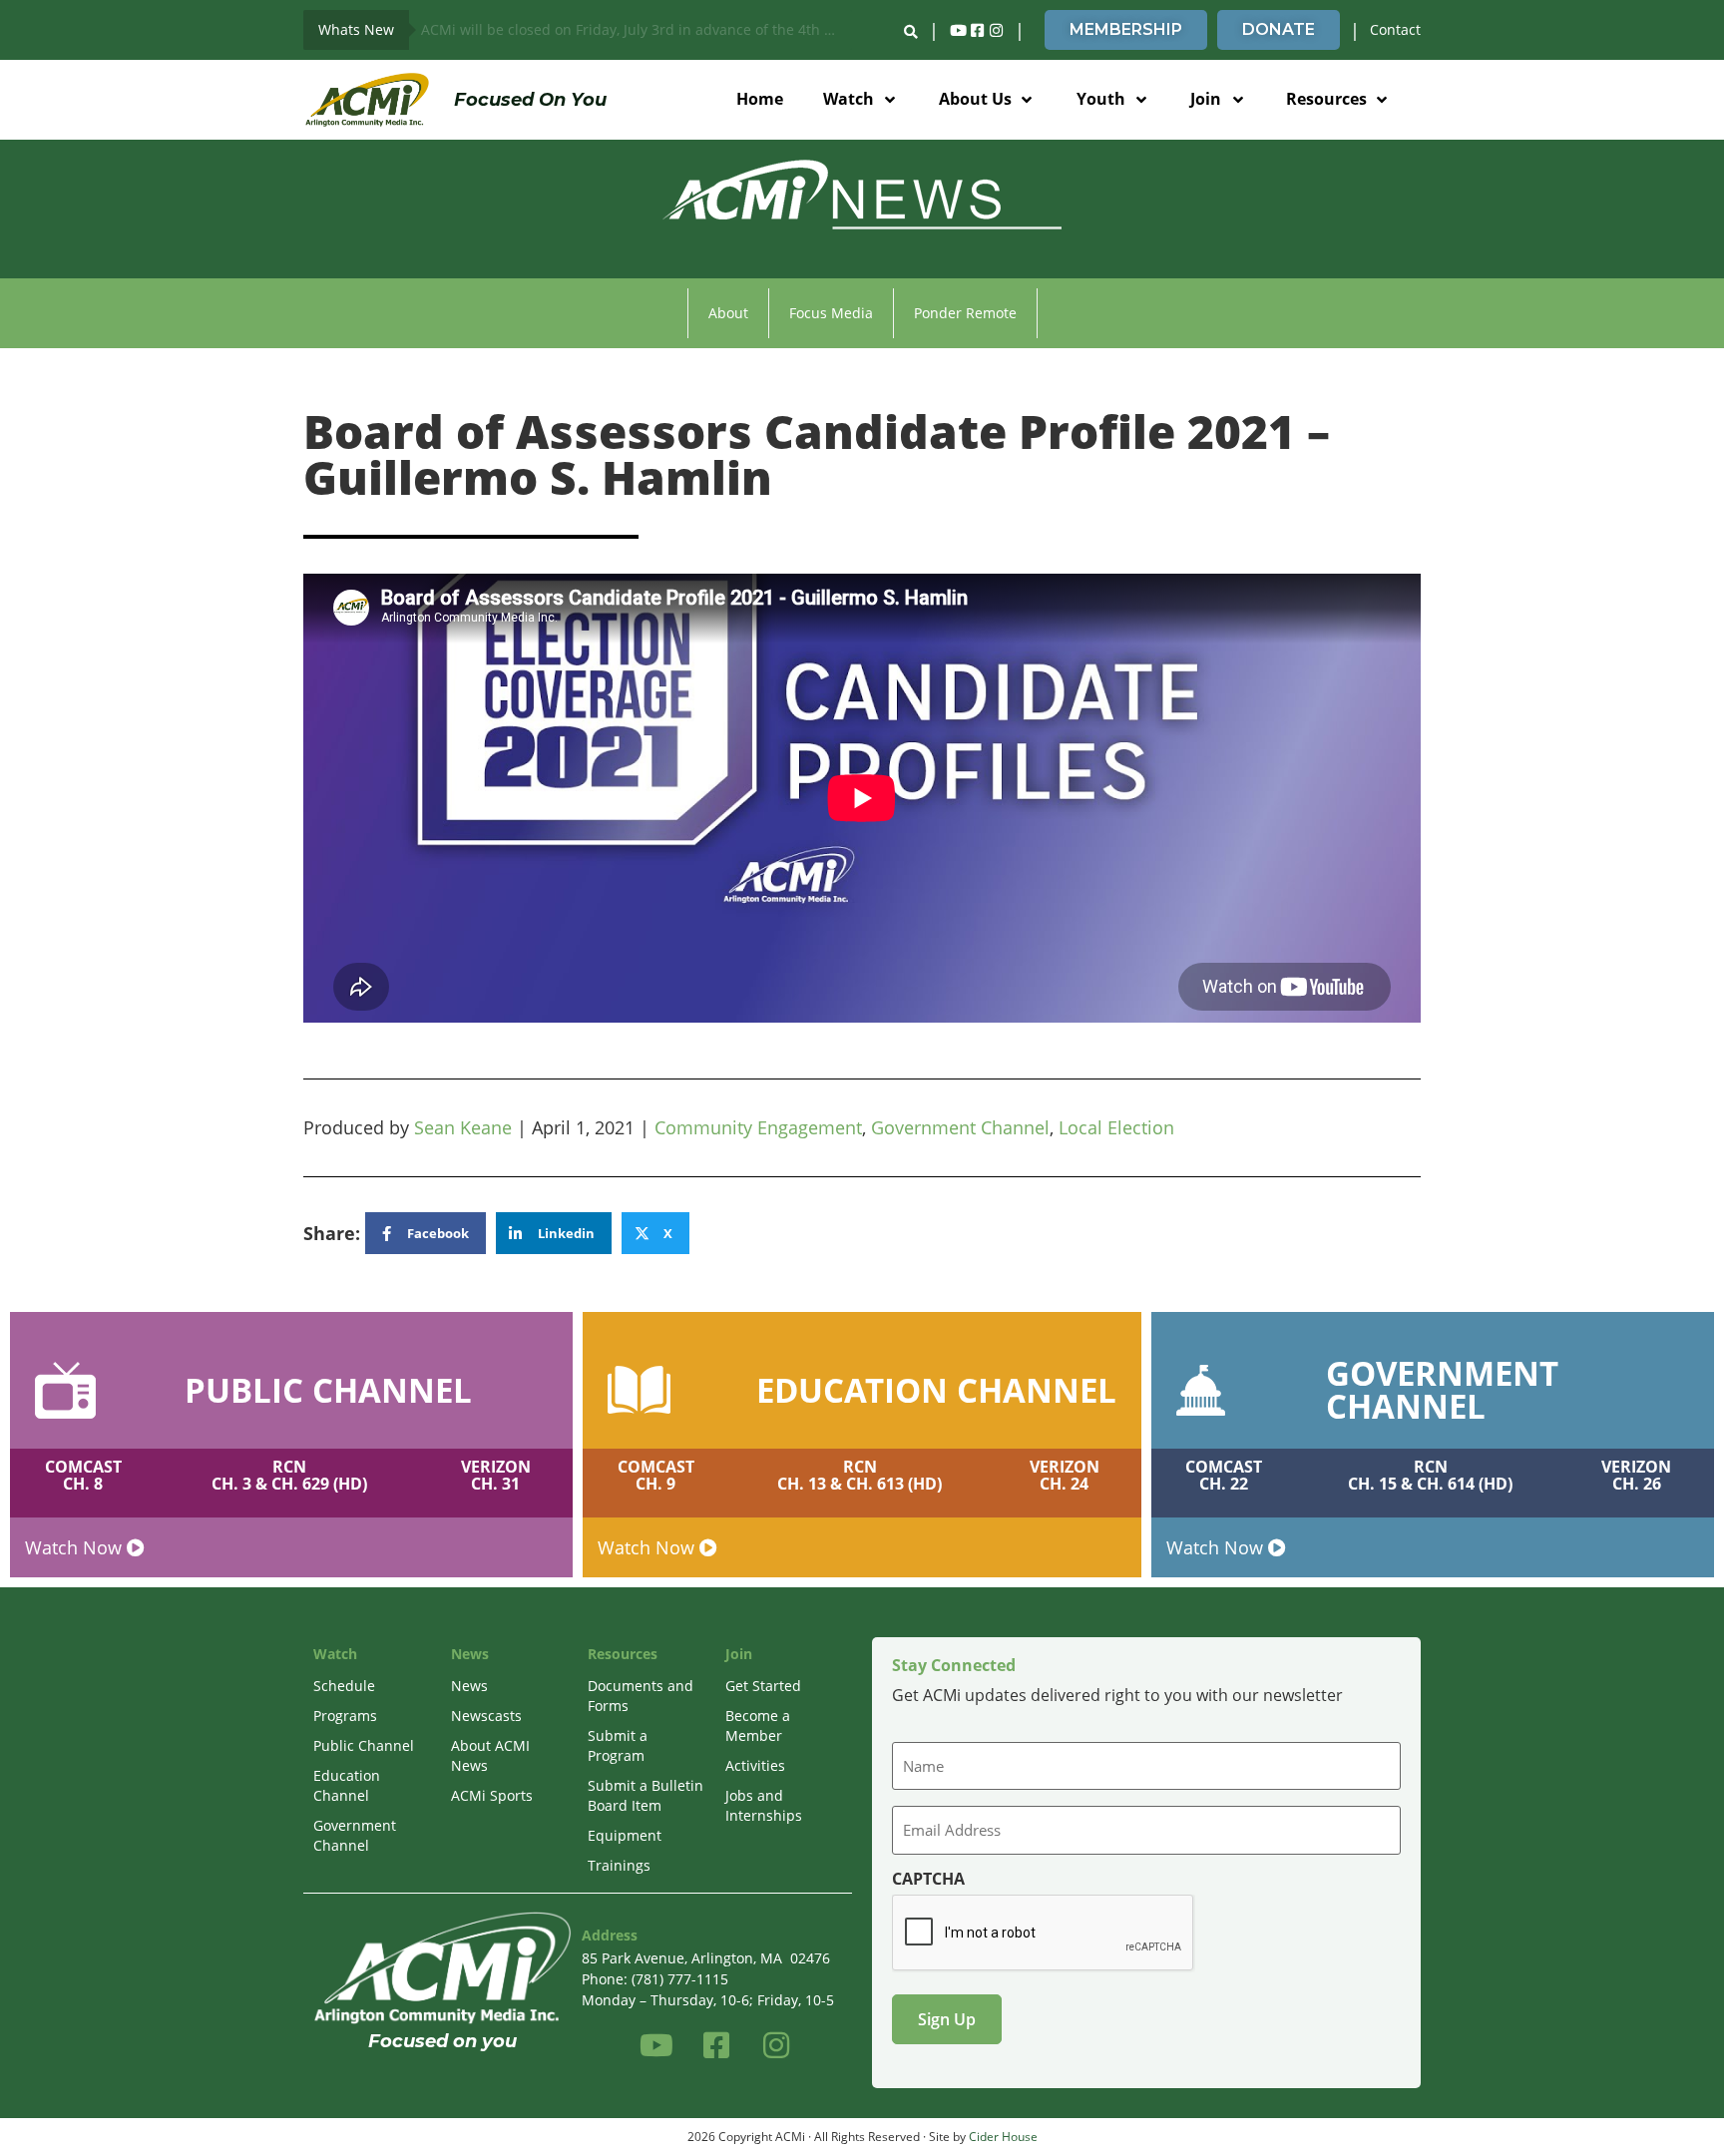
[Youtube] (958, 30)
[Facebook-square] (977, 30)
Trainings (619, 1865)
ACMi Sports (492, 1795)
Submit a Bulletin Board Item (646, 1795)
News (469, 1686)
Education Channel (347, 1785)
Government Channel (960, 1127)
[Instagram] (996, 30)
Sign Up (947, 2019)
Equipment (625, 1835)
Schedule (344, 1686)
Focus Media (831, 313)
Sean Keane (463, 1127)
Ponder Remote (965, 313)
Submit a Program (618, 1745)
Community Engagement (758, 1127)
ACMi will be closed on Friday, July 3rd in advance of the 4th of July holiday (637, 29)
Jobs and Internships (764, 1805)
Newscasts (486, 1716)
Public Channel (364, 1745)
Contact (1395, 29)
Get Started (763, 1686)
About (728, 313)
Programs (345, 1716)
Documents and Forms (641, 1696)
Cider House (1003, 2137)
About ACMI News (490, 1755)
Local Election (1116, 1127)
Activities (755, 1765)
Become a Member (758, 1725)
